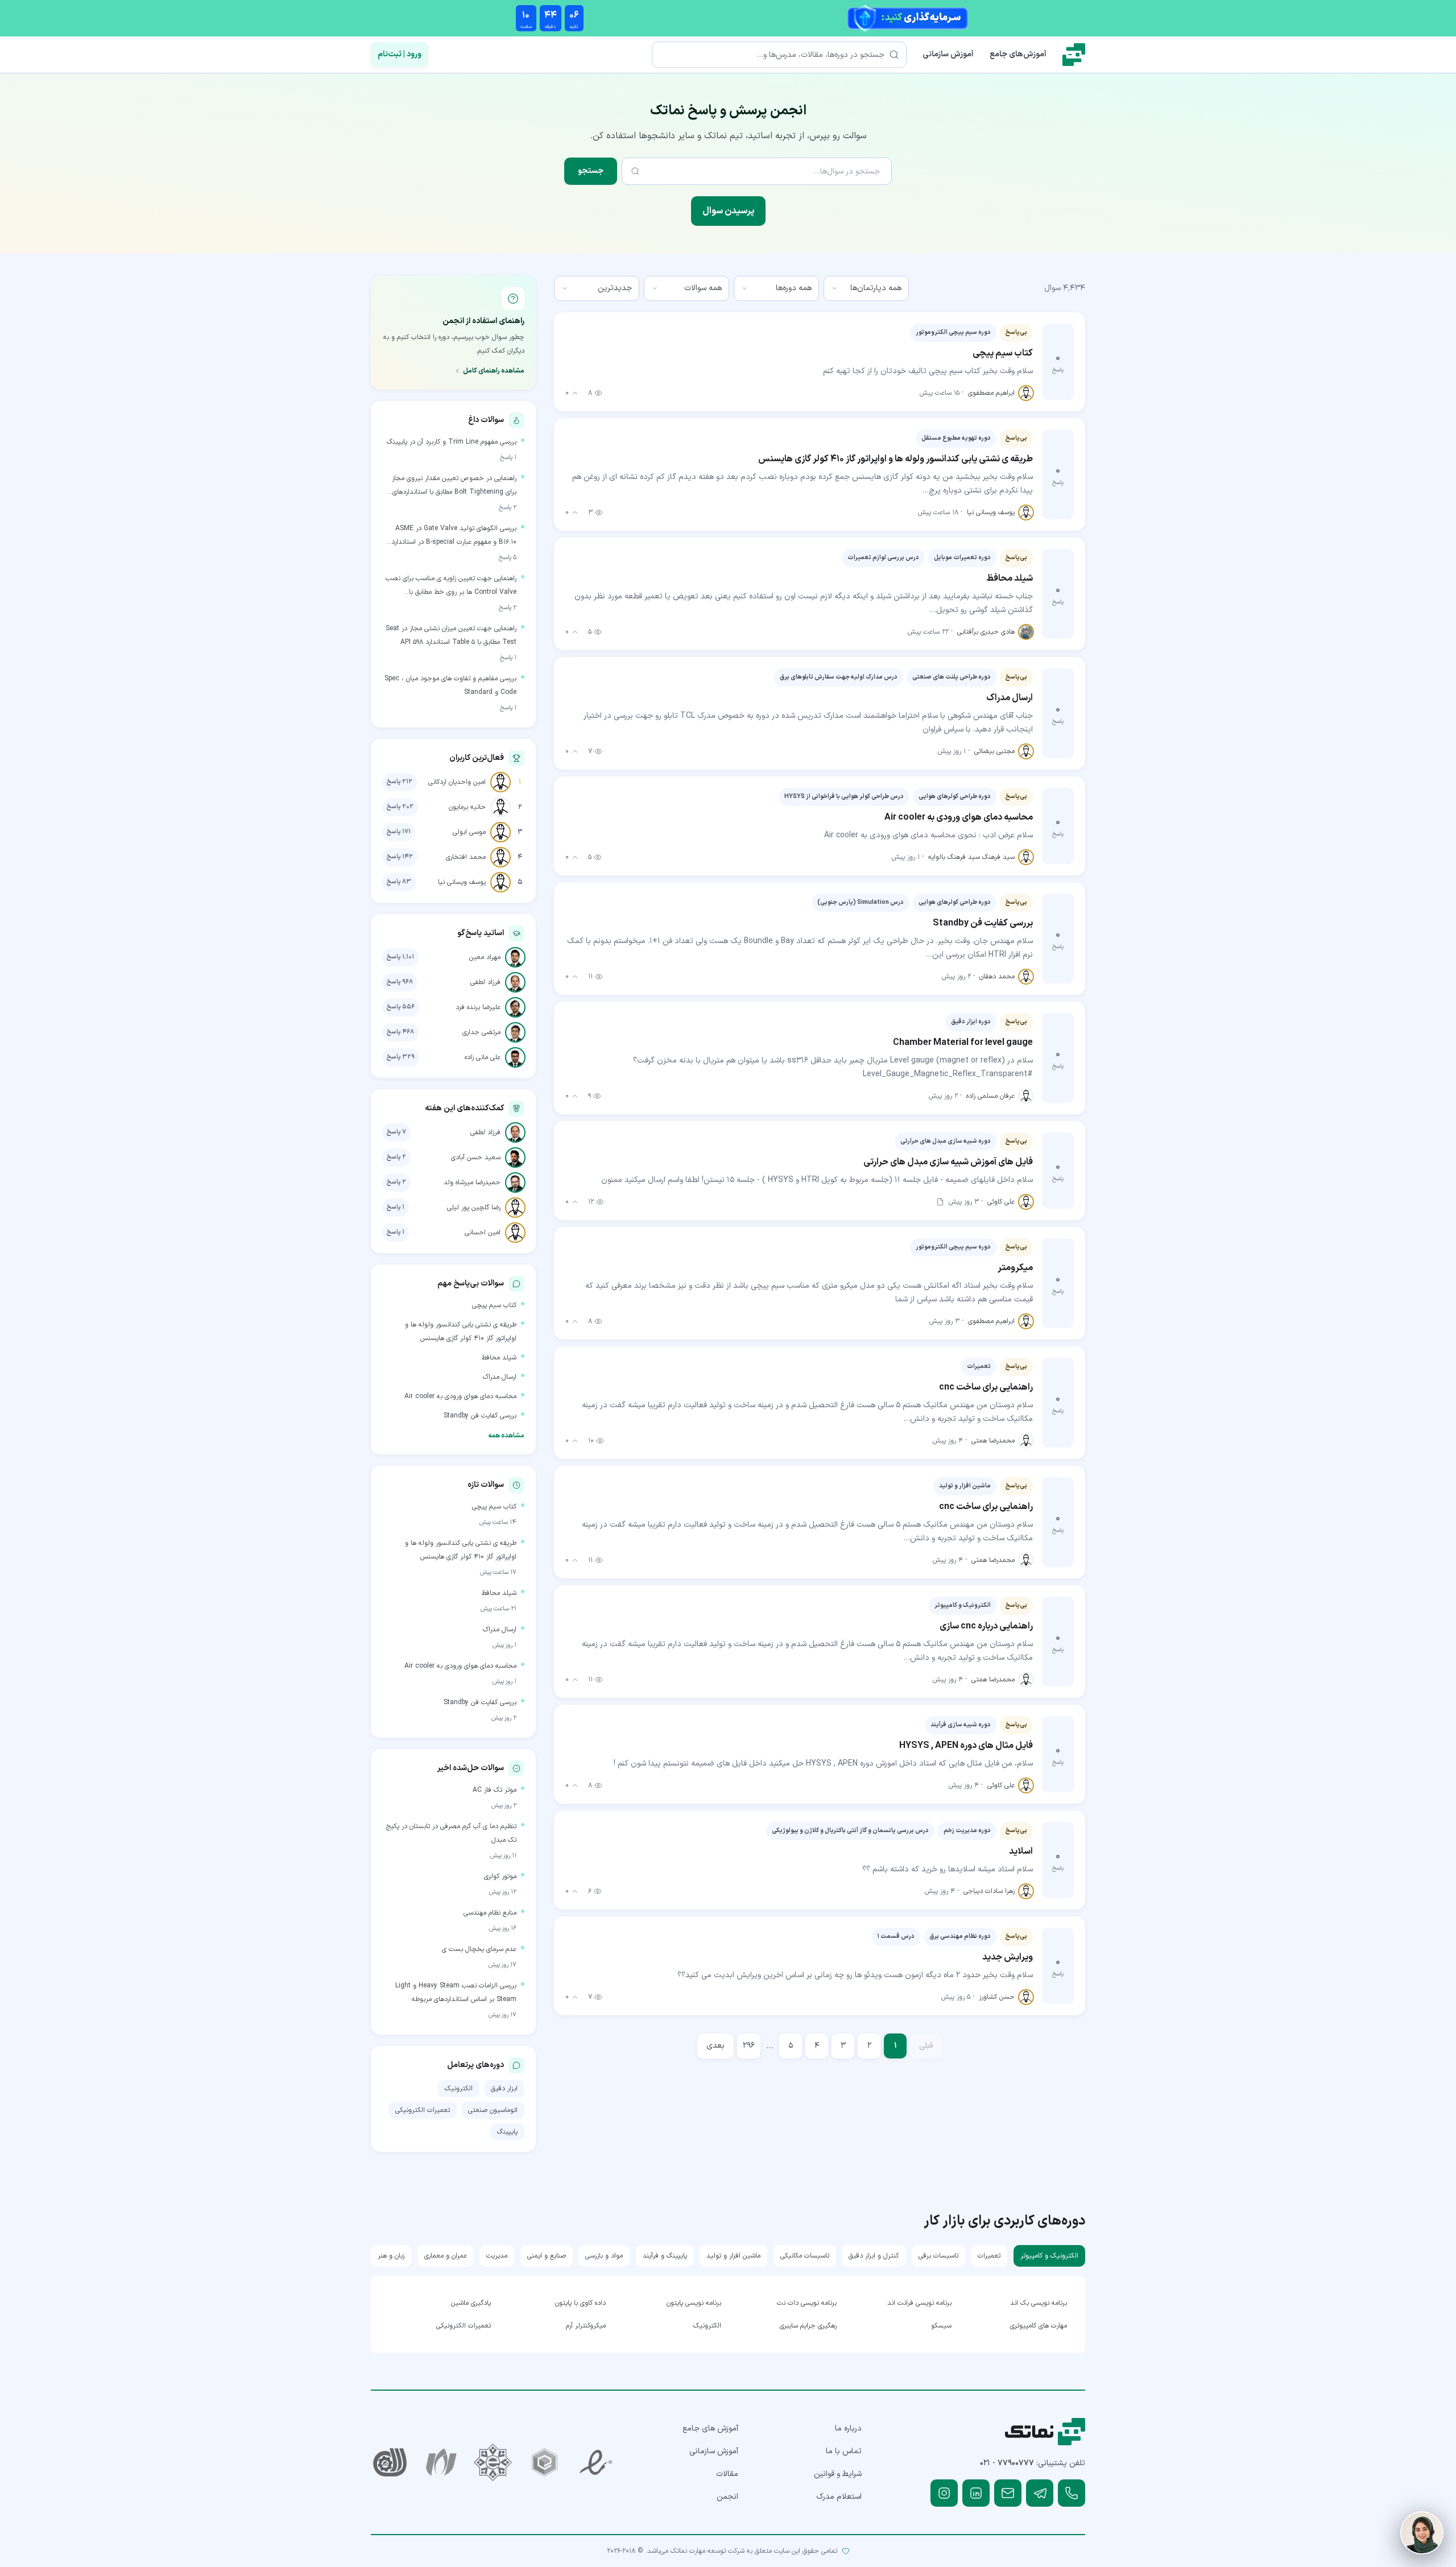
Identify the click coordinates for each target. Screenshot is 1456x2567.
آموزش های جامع (710, 2428)
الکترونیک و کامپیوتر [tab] (1049, 2256)
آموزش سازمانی (948, 54)
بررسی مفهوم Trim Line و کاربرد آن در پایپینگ (452, 442)
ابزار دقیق (504, 2089)
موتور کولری (500, 1876)
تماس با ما (844, 2451)
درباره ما (848, 2428)
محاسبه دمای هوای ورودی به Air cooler (460, 1396)
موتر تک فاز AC (495, 1790)
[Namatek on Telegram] (1040, 2493)
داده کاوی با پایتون (580, 2303)
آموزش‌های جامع (1018, 54)
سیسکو (941, 2326)
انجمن (727, 2497)
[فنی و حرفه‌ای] (390, 2463)
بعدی (715, 2046)
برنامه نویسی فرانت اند (919, 2303)
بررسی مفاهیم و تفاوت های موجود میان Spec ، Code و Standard (450, 685)
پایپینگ (507, 2132)
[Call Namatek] (1072, 2493)
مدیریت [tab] (497, 2256)
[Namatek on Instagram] (944, 2493)
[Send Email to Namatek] (1008, 2493)
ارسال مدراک (500, 1377)
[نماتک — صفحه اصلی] (1074, 55)
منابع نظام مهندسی (490, 1913)
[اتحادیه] (545, 2463)
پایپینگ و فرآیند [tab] (665, 2256)
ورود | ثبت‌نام (400, 54)
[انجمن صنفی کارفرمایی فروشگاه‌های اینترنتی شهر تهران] (493, 2463)
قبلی (926, 2046)
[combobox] (866, 288)
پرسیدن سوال (728, 211)
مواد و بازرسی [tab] (604, 2256)
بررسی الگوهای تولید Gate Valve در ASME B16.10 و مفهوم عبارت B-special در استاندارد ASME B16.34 (454, 536)
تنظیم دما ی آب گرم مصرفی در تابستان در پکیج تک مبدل (451, 1833)
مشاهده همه (506, 1436)
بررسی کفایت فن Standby (480, 1416)
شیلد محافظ (499, 1358)
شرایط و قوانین (838, 2474)
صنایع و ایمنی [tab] (547, 2256)
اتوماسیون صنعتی (493, 2110)
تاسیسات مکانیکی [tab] (805, 2256)
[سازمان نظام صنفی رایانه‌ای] (442, 2463)
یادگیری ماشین (471, 2303)
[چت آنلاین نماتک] (1422, 2533)
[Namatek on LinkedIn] (976, 2493)
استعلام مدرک (839, 2497)
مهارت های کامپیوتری (1039, 2326)
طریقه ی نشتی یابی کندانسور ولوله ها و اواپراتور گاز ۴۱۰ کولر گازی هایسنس (461, 1332)
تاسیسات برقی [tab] (938, 2256)
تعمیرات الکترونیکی (423, 2110)
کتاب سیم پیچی (494, 1305)
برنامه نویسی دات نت (807, 2303)
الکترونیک (459, 2089)
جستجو (591, 171)
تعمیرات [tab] (989, 2256)
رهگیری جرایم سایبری (808, 2326)
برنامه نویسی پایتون (694, 2303)
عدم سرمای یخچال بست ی (479, 1949)
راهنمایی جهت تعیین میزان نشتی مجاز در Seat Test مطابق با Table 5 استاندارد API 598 (451, 635)
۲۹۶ (749, 2046)
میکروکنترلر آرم (586, 2326)
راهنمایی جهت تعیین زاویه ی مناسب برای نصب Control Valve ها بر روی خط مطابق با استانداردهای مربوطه (451, 586)
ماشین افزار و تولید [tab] (733, 2256)
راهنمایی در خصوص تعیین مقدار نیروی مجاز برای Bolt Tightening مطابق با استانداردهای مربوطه (454, 486)
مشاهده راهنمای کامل (494, 371)
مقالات (727, 2474)
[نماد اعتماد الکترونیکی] (596, 2463)
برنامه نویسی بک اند (1039, 2303)
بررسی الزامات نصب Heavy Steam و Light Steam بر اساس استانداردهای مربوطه (456, 1993)
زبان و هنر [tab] (391, 2256)
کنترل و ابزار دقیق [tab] (874, 2256)
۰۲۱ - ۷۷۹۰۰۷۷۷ (1007, 2463)
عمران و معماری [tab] (446, 2256)
